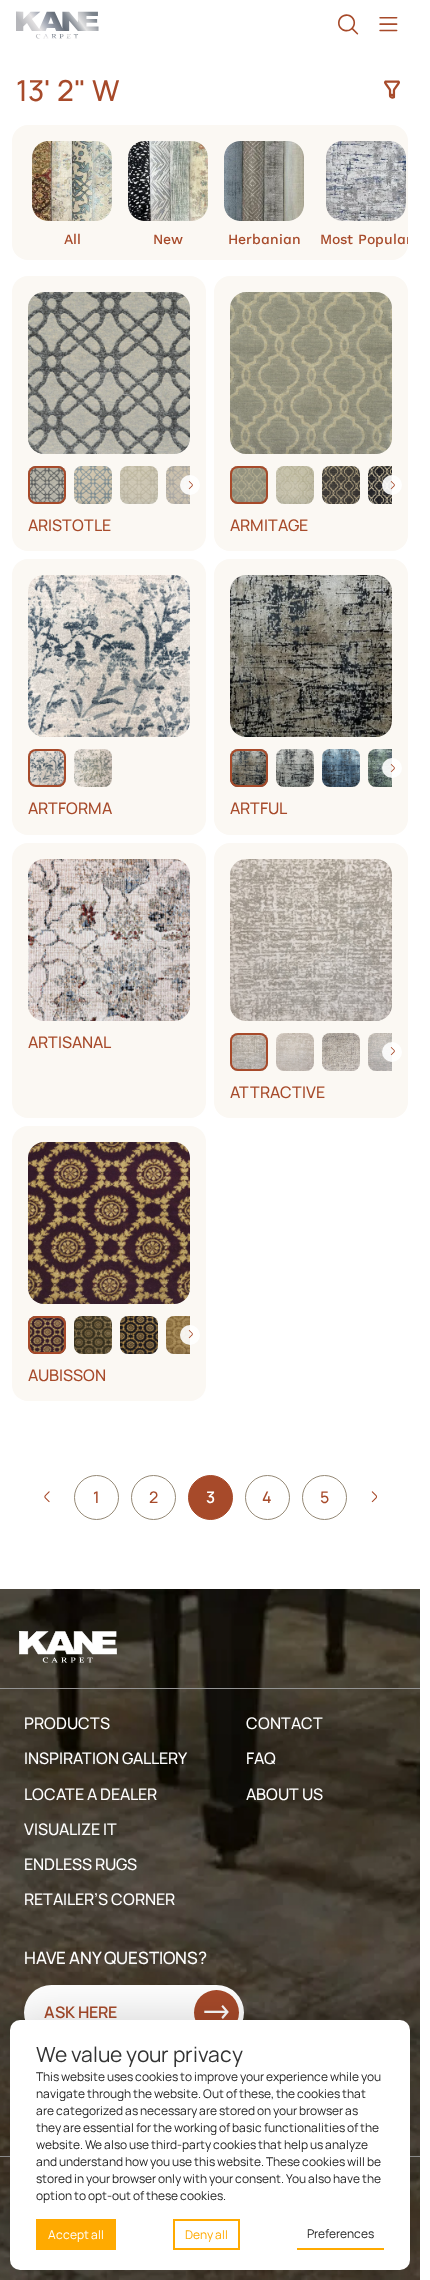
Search (348, 24)
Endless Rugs (80, 1864)
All (72, 238)
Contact (284, 1723)
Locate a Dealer (90, 1794)
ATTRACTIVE (277, 1092)
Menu (388, 24)
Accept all (76, 2234)
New (168, 238)
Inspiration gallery (105, 1758)
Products (67, 1723)
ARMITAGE (269, 525)
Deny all (206, 2234)
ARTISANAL (69, 1042)
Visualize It (70, 1829)
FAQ (261, 1758)
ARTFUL (258, 808)
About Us (284, 1794)
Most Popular (366, 238)
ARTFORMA (70, 808)
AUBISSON (67, 1375)
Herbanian (264, 238)
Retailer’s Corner (99, 1899)
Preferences (340, 2233)
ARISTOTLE (69, 525)
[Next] (190, 485)
